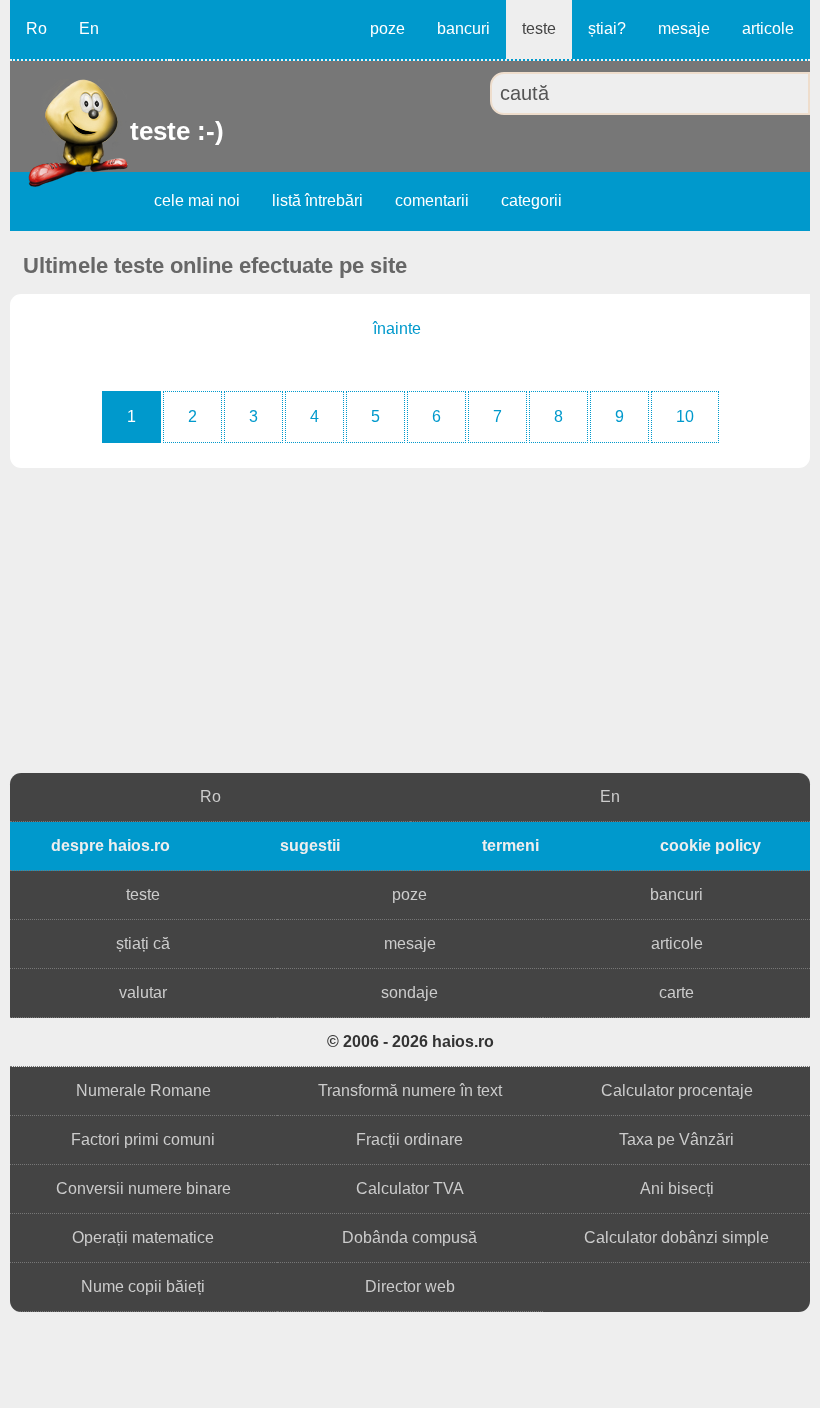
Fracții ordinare (409, 1139)
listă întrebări (317, 200)
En (89, 28)
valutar (143, 992)
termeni (510, 845)
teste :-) (132, 131)
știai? (607, 28)
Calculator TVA (410, 1188)
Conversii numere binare (143, 1188)
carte (676, 992)
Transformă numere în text (410, 1090)
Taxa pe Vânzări (676, 1139)
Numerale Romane (143, 1090)
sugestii (310, 845)
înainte (397, 328)
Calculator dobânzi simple (676, 1237)
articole (768, 28)
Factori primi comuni (143, 1139)
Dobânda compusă (409, 1237)
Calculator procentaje (677, 1090)
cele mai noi (197, 200)
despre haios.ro (110, 845)
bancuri (463, 28)
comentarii (432, 200)
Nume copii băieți (143, 1286)
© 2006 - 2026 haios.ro (410, 1041)
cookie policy (710, 845)
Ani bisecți (677, 1188)
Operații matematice (143, 1237)
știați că (143, 943)
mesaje (684, 28)
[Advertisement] (410, 623)
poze (387, 28)
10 (685, 416)
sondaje (409, 992)
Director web (410, 1286)
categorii (531, 200)
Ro (36, 28)
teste (539, 28)
